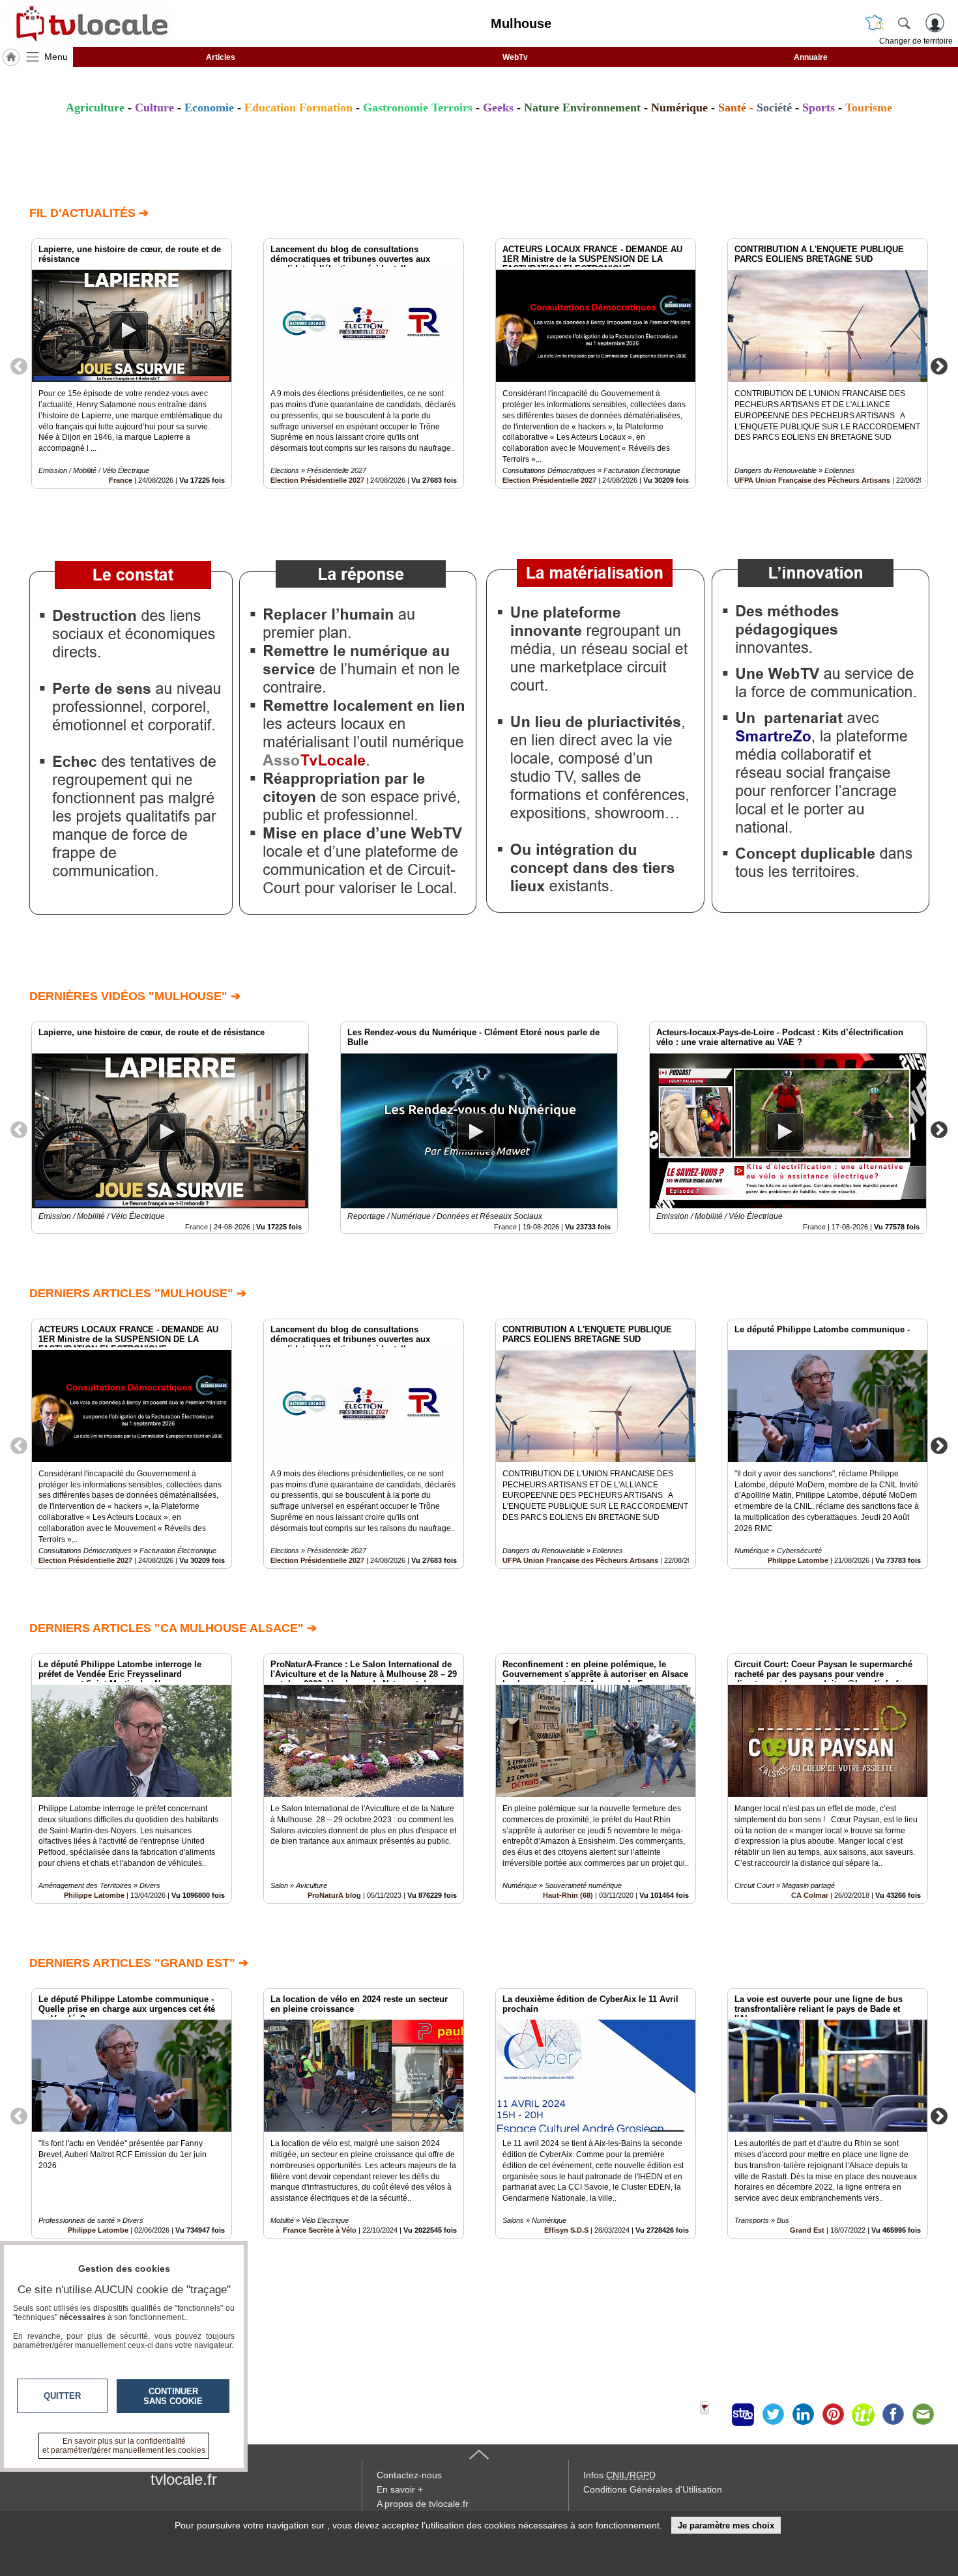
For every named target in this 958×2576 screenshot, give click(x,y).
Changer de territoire (916, 41)
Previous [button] (19, 365)
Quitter (62, 2396)
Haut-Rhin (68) (568, 1895)
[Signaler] (713, 2414)
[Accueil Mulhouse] (11, 57)
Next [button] (939, 365)
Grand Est (807, 2230)
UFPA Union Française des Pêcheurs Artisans (812, 480)
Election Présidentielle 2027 (317, 480)
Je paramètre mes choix (726, 2526)
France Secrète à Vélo (320, 2230)
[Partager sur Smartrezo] (743, 2414)
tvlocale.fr (184, 2479)
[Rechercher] (904, 23)
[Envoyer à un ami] (923, 2414)
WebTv (515, 57)
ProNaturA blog (334, 1895)
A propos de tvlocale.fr (423, 2504)
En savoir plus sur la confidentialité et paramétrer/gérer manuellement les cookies (124, 2446)
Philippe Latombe (798, 1560)
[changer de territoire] (875, 23)
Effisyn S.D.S (566, 2230)
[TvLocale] (90, 23)
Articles (221, 57)
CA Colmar (810, 1895)
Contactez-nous (409, 2475)
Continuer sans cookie (173, 2396)
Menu (56, 57)
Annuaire (811, 57)
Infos (619, 2475)
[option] (132, 364)
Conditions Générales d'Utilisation (653, 2489)
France (121, 480)
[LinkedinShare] (803, 2414)
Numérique (679, 107)
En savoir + (400, 2489)
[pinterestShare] (833, 2414)
